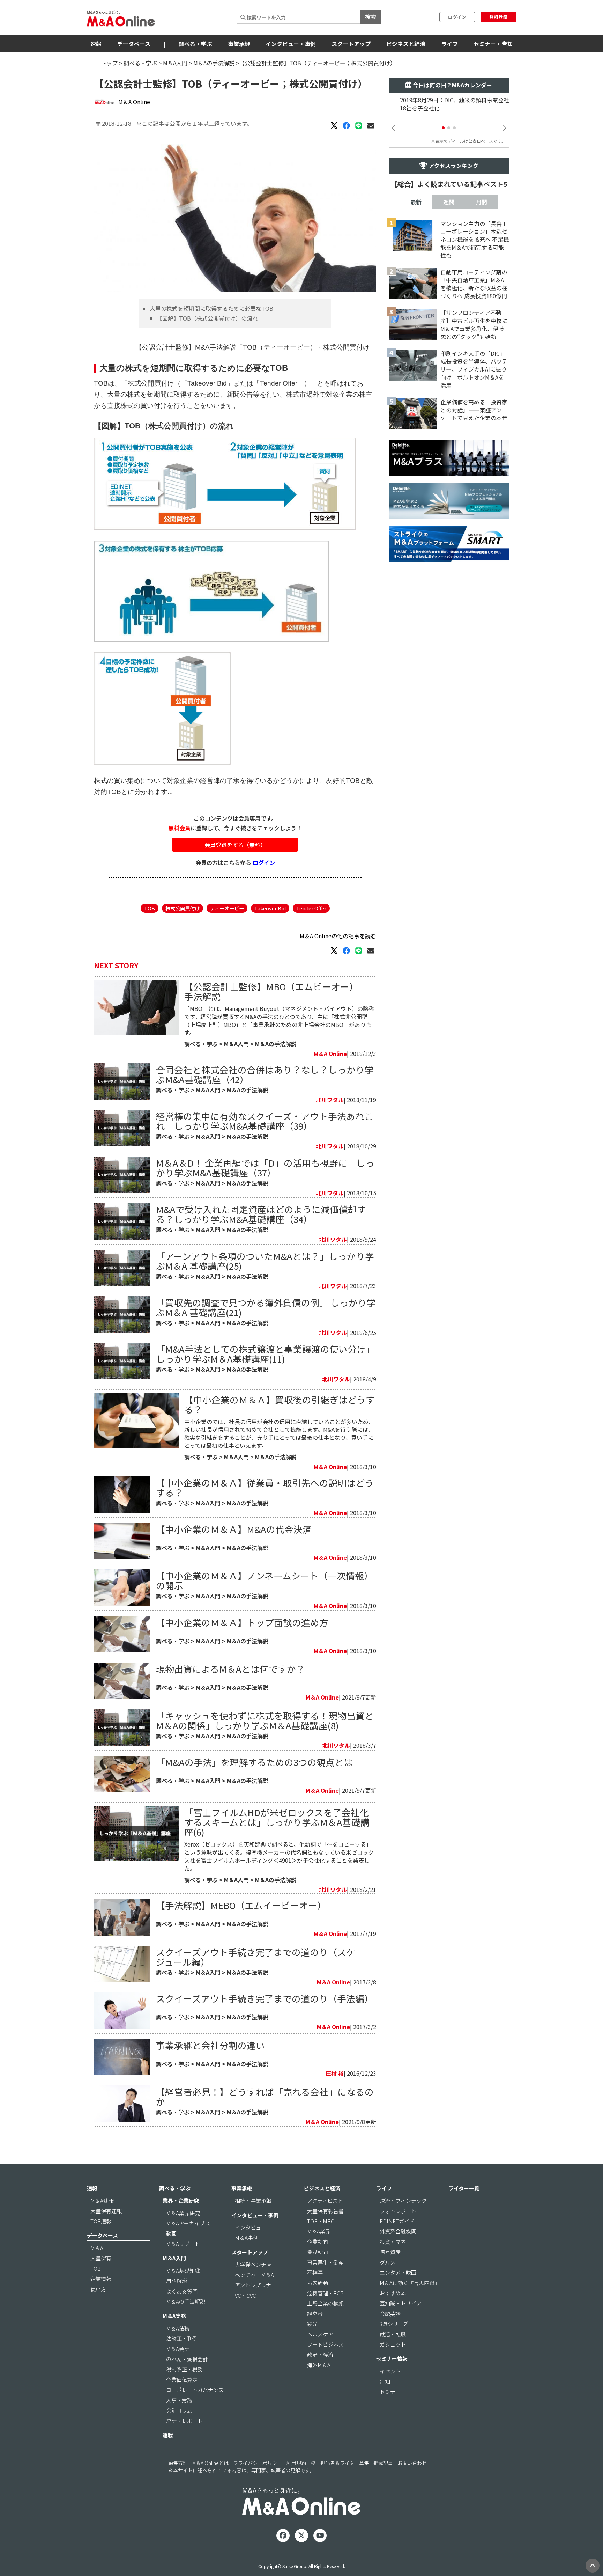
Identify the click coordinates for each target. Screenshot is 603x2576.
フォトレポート (398, 2211)
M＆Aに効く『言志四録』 (410, 2283)
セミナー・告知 (493, 44)
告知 (385, 2381)
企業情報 (101, 2279)
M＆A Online (134, 102)
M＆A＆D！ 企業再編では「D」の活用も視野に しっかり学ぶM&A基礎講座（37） (265, 1168)
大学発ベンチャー (256, 2264)
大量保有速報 (106, 2211)
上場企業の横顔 (325, 2303)
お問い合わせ (412, 2463)
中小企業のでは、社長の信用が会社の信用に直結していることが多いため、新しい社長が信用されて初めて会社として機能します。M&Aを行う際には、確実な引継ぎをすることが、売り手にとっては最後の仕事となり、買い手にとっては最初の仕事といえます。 (279, 1434)
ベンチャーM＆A (254, 2275)
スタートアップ (351, 44)
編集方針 (178, 2463)
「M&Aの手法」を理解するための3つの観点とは (254, 1762)
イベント (390, 2371)
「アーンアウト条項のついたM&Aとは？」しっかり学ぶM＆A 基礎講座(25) (265, 1261)
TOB (150, 908)
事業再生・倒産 (325, 2262)
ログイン (457, 17)
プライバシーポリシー (258, 2463)
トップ (109, 63)
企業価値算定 (182, 2380)
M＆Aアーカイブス (188, 2223)
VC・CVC (245, 2295)
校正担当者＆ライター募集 (340, 2463)
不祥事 (315, 2272)
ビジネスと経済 (406, 44)
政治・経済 (320, 2354)
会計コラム (179, 2410)
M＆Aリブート (183, 2244)
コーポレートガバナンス (195, 2390)
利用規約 (296, 2463)
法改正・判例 (182, 2338)
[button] (443, 128)
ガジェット (393, 2344)
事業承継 (239, 44)
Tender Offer (311, 908)
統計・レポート (184, 2421)
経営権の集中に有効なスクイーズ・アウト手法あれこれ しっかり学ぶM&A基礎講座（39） (265, 1121)
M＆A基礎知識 (183, 2271)
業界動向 (318, 2252)
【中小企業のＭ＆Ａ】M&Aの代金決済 (234, 1529)
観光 (312, 2324)
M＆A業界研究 (183, 2213)
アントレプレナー (256, 2285)
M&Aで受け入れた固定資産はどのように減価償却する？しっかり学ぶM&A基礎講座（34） (261, 1214)
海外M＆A (319, 2365)
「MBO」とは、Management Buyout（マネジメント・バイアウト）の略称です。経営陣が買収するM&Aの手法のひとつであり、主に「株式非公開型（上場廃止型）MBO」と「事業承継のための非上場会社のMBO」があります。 (279, 1021)
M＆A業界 (319, 2231)
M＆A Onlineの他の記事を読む (338, 936)
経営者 (315, 2314)
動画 (171, 2233)
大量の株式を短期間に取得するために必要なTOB (211, 308)
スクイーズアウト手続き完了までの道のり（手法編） (265, 1998)
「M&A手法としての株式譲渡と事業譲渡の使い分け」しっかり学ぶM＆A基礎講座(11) (265, 1354)
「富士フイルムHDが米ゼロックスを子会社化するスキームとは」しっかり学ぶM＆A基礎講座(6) (277, 1822)
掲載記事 (383, 2463)
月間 (482, 202)
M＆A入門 (175, 63)
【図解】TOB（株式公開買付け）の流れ (207, 318)
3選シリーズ (394, 2324)
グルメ (388, 2262)
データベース (134, 44)
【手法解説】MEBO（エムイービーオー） (241, 1905)
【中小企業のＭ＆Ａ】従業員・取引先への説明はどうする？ (265, 1487)
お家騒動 (318, 2283)
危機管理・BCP (325, 2293)
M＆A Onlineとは (210, 2463)
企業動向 (318, 2242)
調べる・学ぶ (195, 44)
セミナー (390, 2392)
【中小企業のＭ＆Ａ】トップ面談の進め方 (242, 1622)
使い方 (98, 2289)
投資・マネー (395, 2242)
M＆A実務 (174, 2316)
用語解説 (177, 2281)
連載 (168, 2435)
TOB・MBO (321, 2221)
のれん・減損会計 (187, 2359)
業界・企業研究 (181, 2200)
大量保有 (101, 2258)
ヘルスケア (320, 2334)
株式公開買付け (183, 908)
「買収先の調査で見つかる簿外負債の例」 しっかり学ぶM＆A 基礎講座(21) (266, 1307)
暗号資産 (390, 2252)
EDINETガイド (397, 2221)
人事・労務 (179, 2400)
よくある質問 (182, 2291)
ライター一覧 (464, 2188)
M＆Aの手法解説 (214, 63)
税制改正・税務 (184, 2369)
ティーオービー (227, 908)
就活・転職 (393, 2334)
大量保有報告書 (325, 2211)
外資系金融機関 (398, 2231)
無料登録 (498, 17)
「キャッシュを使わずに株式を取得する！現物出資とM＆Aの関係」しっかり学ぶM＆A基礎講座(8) (265, 1720)
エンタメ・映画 (398, 2272)
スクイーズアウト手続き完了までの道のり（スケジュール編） (256, 1957)
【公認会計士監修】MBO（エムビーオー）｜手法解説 (276, 991)
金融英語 (390, 2314)
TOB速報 (101, 2221)
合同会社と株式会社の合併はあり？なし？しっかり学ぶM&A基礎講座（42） (265, 1074)
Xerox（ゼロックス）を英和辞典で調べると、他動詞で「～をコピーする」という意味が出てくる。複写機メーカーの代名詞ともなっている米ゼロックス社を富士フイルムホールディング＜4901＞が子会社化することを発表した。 (279, 1856)
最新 (416, 202)
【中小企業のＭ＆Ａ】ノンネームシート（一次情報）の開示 (265, 1580)
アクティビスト (325, 2200)
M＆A (97, 2248)
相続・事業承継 (253, 2200)
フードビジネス (325, 2344)
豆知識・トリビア (401, 2303)
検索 (371, 16)
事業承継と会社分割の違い (210, 2045)
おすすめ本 (393, 2293)
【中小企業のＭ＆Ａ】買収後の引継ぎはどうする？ (280, 1404)
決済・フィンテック (403, 2200)
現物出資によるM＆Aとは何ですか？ (230, 1669)
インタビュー (251, 2227)
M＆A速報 (102, 2200)
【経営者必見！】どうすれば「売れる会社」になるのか (265, 2096)
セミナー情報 (392, 2359)
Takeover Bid (270, 908)
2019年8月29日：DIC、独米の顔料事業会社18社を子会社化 (449, 104)
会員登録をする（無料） (235, 845)
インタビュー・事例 (291, 44)
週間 (449, 202)
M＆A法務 (178, 2328)
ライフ (449, 44)
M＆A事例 (247, 2237)
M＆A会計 (178, 2349)
